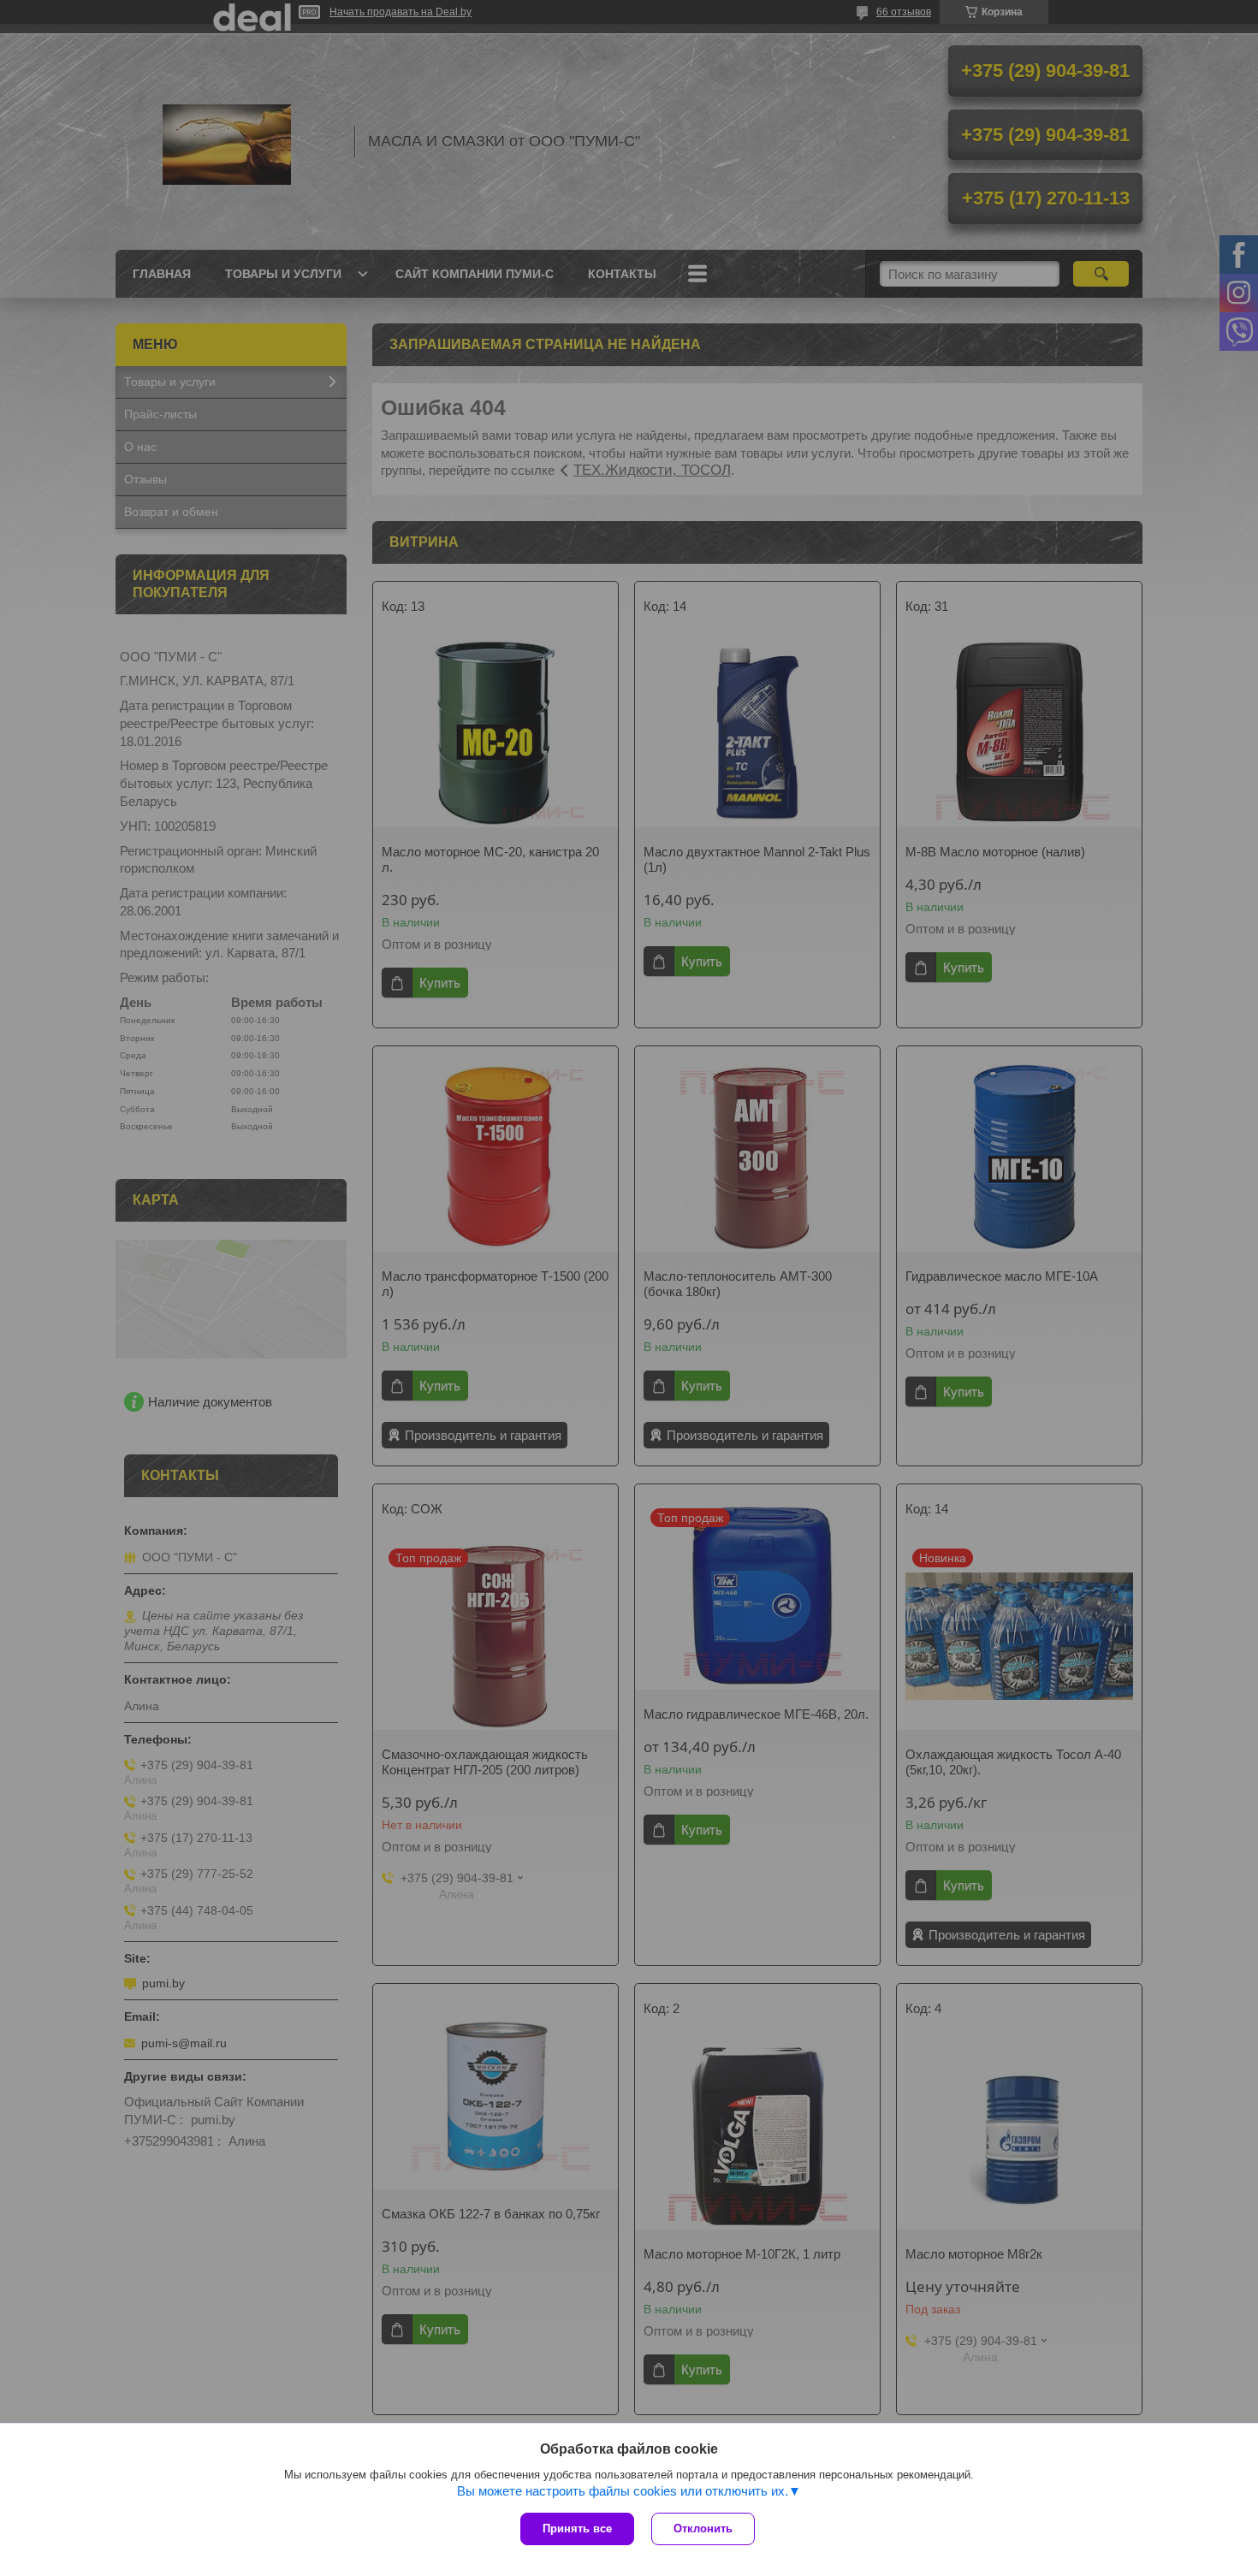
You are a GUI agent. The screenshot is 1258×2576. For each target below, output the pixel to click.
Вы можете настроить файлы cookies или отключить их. (623, 2491)
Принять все (577, 2529)
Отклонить (703, 2529)
